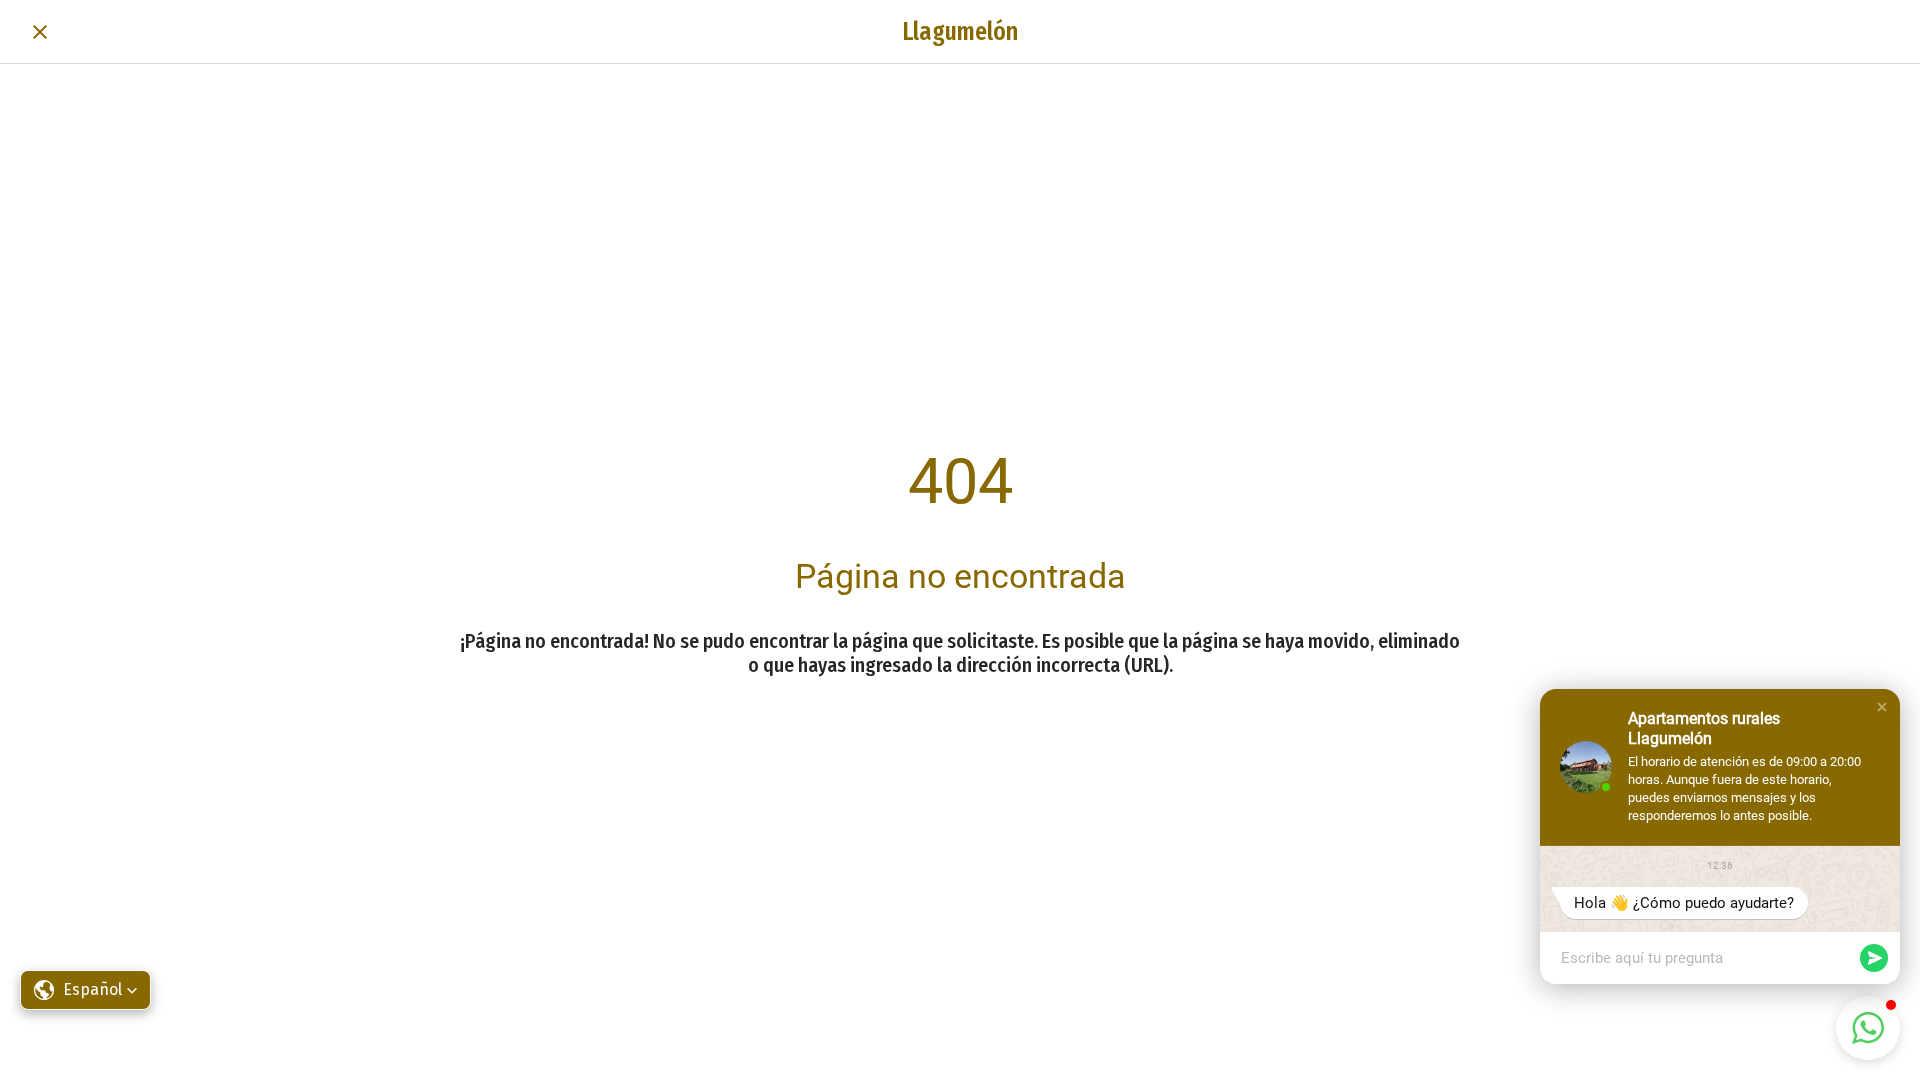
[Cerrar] (40, 32)
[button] (1882, 707)
